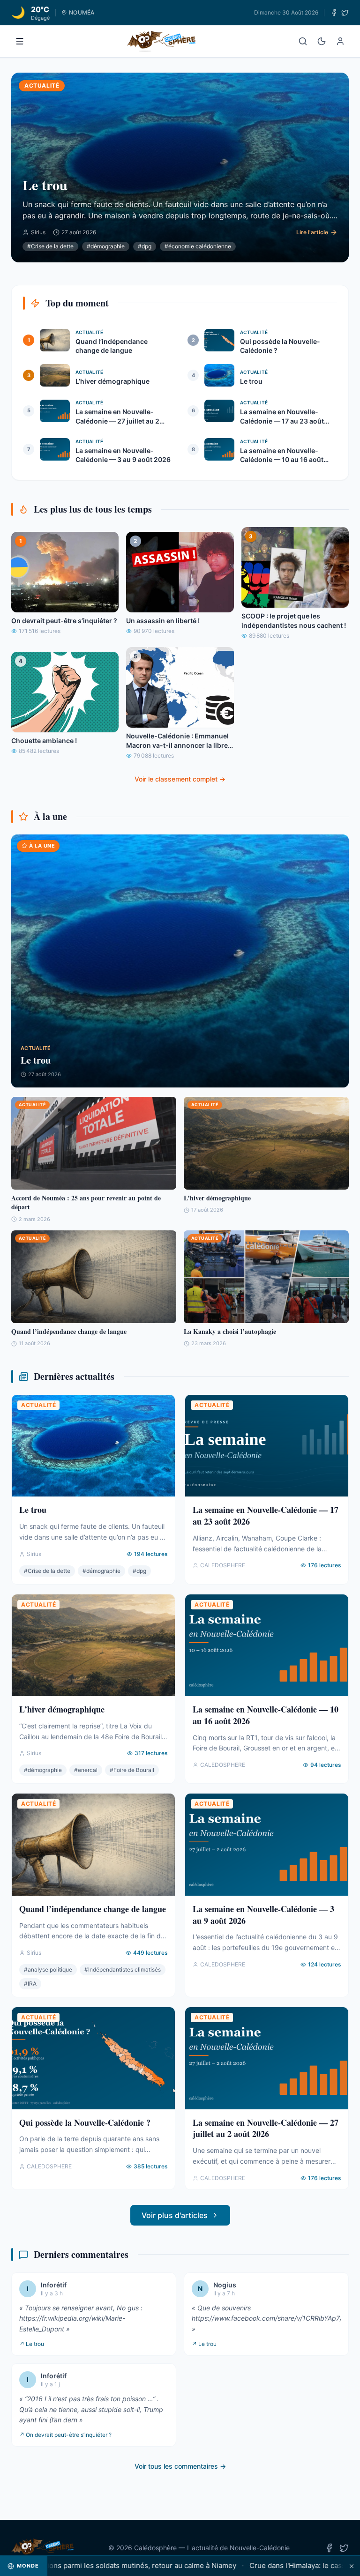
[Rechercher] (303, 41)
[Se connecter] (340, 41)
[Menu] (20, 41)
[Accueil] (161, 41)
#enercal (86, 1770)
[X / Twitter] (345, 13)
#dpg (145, 246)
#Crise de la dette (50, 246)
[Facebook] (334, 13)
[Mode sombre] (322, 41)
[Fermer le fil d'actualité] (352, 2566)
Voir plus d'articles (175, 2215)
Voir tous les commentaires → (180, 2466)
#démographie (106, 246)
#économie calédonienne (198, 246)
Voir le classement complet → (180, 779)
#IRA (30, 1984)
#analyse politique (48, 1969)
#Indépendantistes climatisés (123, 1969)
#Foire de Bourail (132, 1770)
